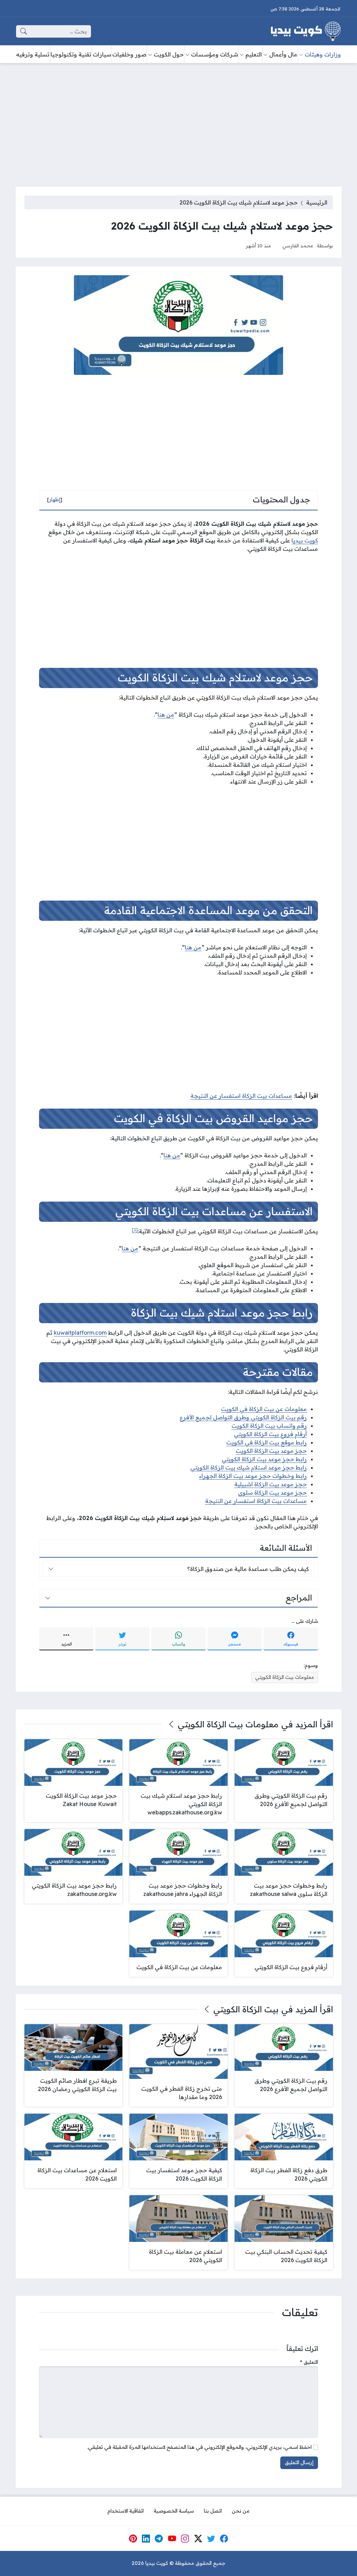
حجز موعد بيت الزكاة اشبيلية (271, 1484)
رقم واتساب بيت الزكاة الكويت (269, 1426)
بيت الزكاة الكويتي (246, 2009)
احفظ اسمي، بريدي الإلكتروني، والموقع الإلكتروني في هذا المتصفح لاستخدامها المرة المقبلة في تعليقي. (199, 2447)
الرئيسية (317, 202)
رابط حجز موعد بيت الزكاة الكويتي (264, 1459)
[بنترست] (133, 2538)
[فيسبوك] (224, 2538)
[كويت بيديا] (306, 31)
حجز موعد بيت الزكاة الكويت (271, 1451)
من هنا (166, 715)
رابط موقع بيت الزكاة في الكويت (267, 1442)
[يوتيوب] (172, 2538)
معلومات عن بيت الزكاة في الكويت (264, 1409)
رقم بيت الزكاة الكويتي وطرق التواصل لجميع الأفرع (243, 1417)
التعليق (309, 2362)
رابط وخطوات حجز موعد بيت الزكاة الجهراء (253, 1476)
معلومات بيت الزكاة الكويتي (285, 1677)
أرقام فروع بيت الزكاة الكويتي (270, 1434)
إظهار (55, 500)
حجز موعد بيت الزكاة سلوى (272, 1493)
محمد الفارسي (298, 245)
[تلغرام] (159, 2538)
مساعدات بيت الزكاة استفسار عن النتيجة (241, 1096)
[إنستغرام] (185, 2538)
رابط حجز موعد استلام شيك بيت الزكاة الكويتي (249, 1467)
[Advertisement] (178, 121)
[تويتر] (211, 2538)
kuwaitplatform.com (80, 1333)
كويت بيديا (305, 540)
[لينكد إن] (146, 2538)
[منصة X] (198, 2538)
